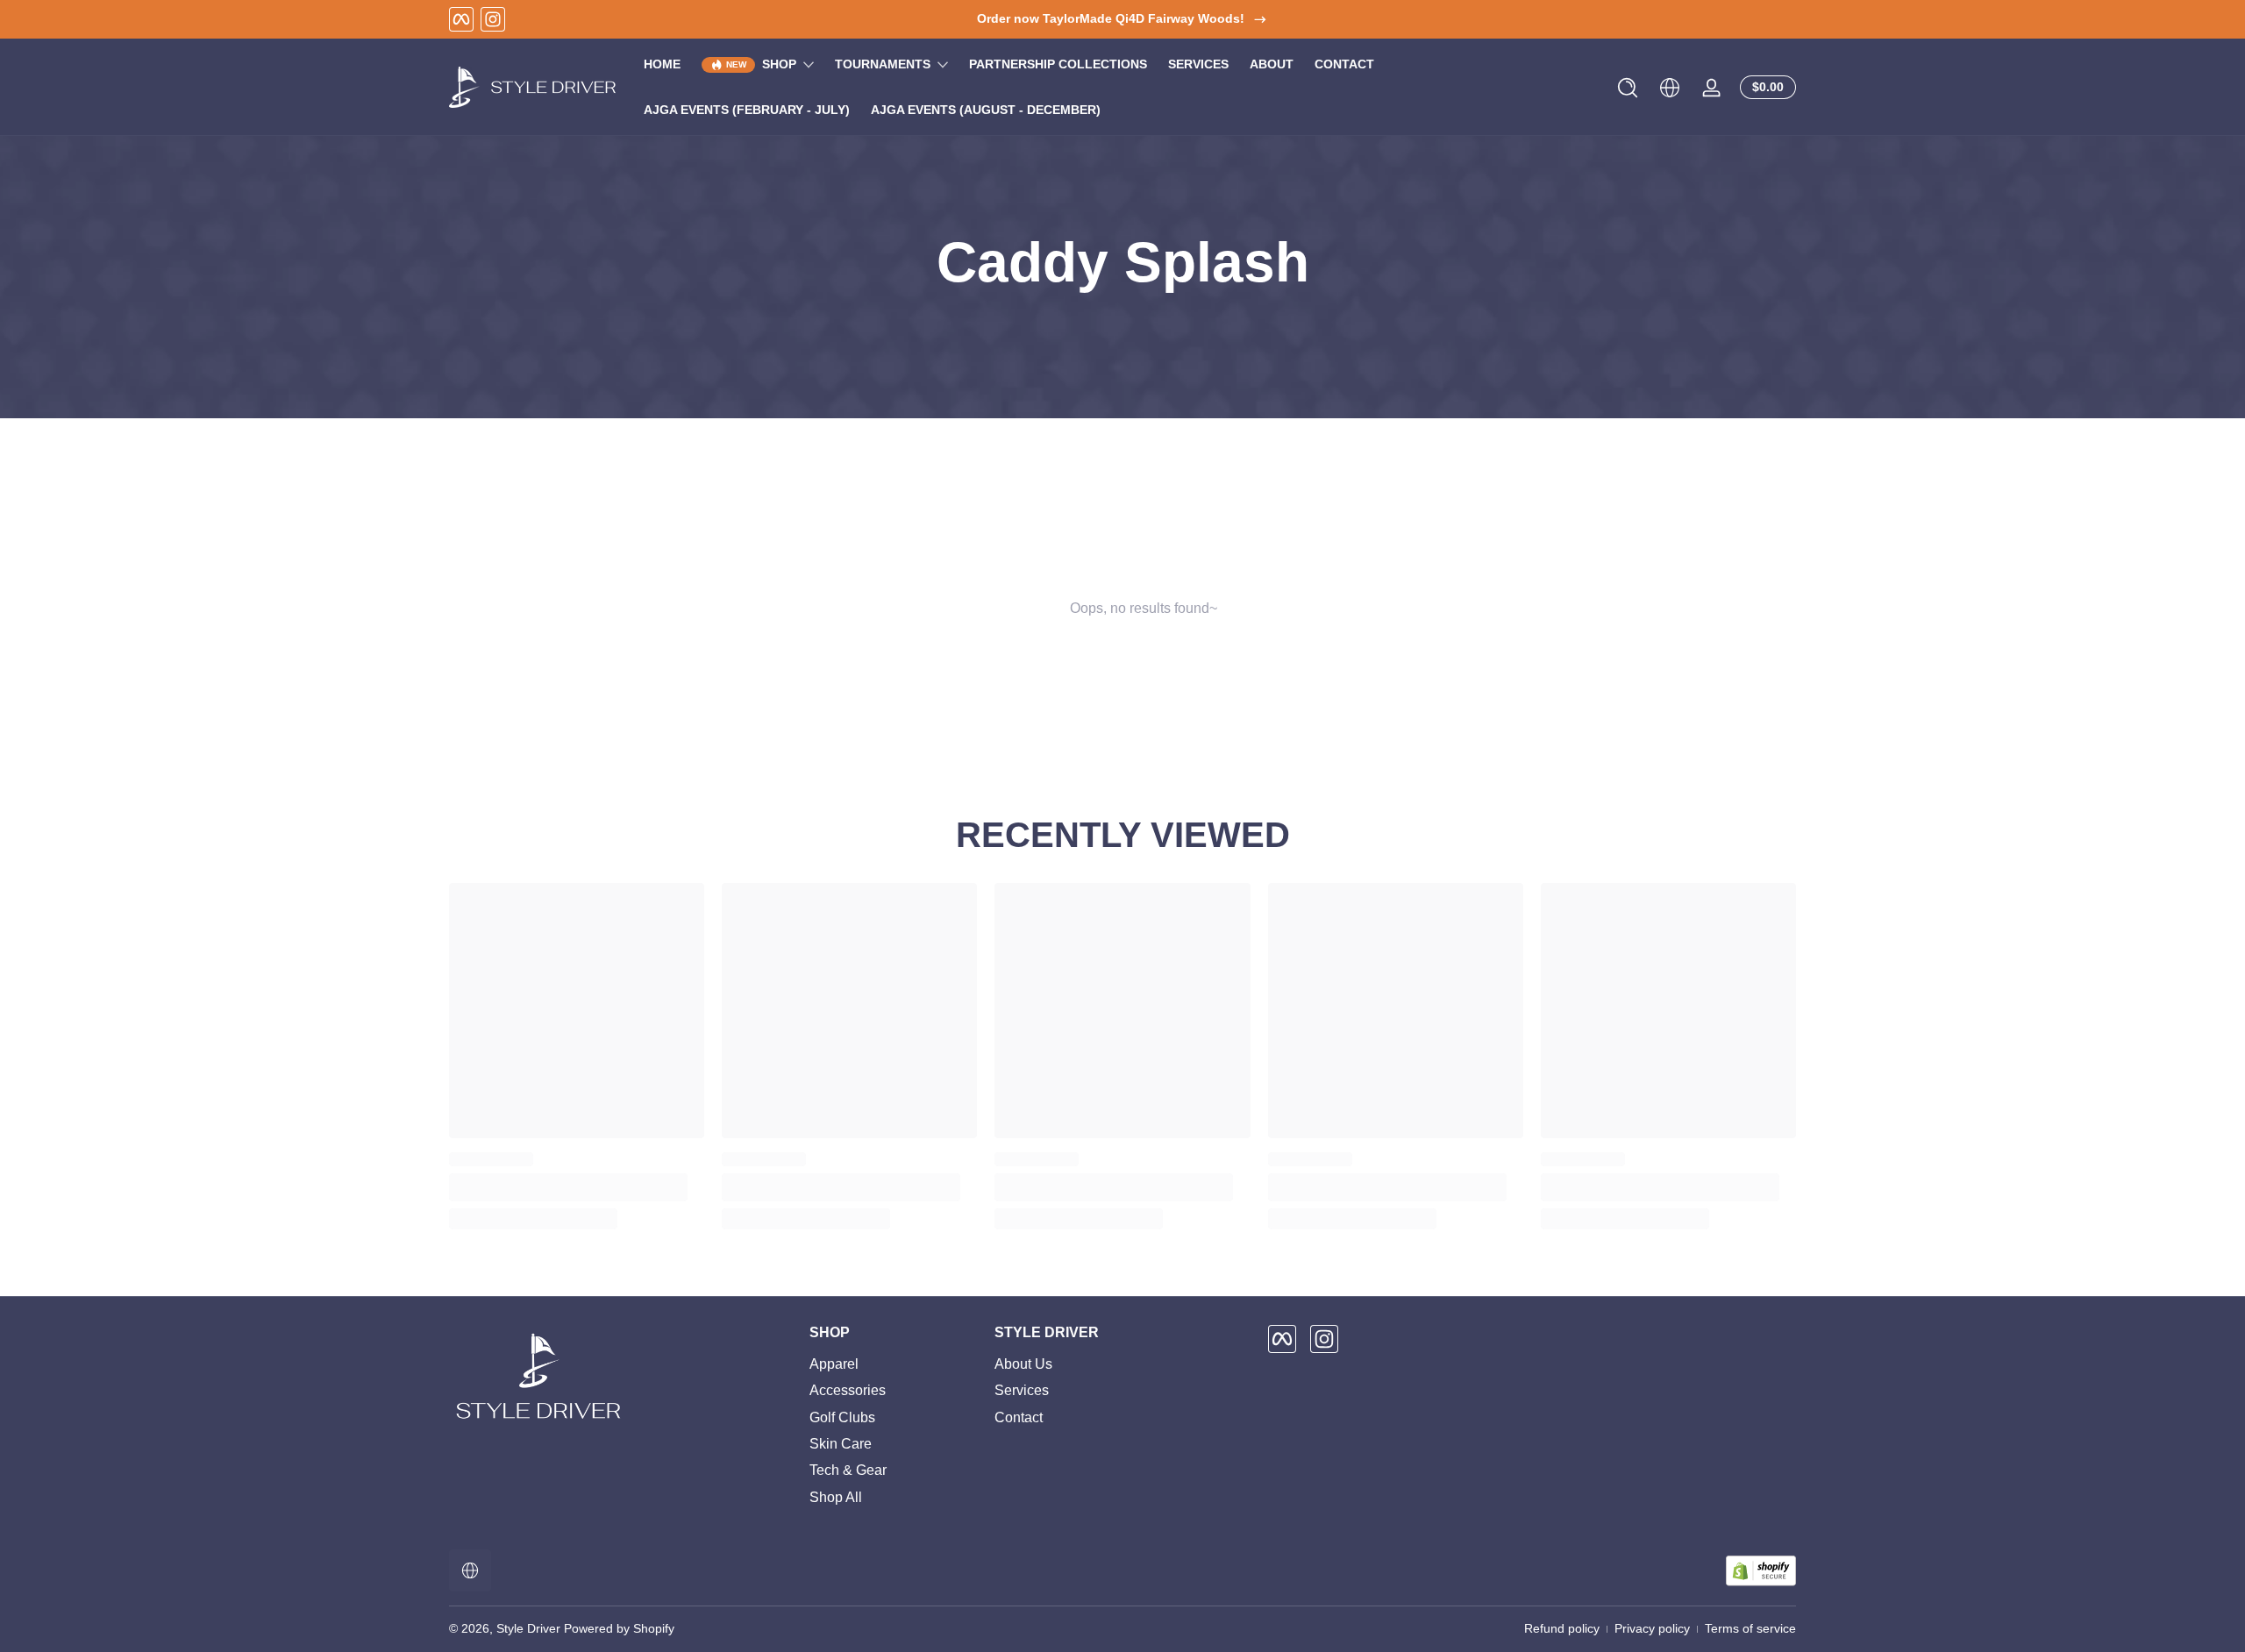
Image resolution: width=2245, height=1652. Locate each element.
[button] (1628, 88)
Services (1022, 1390)
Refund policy (1562, 1628)
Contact (1019, 1417)
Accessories (848, 1390)
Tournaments (883, 64)
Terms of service (1750, 1628)
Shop (779, 64)
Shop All (836, 1497)
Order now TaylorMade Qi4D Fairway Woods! (1111, 18)
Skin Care (841, 1444)
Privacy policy (1652, 1628)
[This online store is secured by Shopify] (1761, 1571)
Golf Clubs (842, 1417)
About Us (1023, 1364)
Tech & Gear (848, 1471)
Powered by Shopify (619, 1628)
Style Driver (528, 1628)
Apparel (834, 1364)
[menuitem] (893, 1364)
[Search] (1628, 88)
